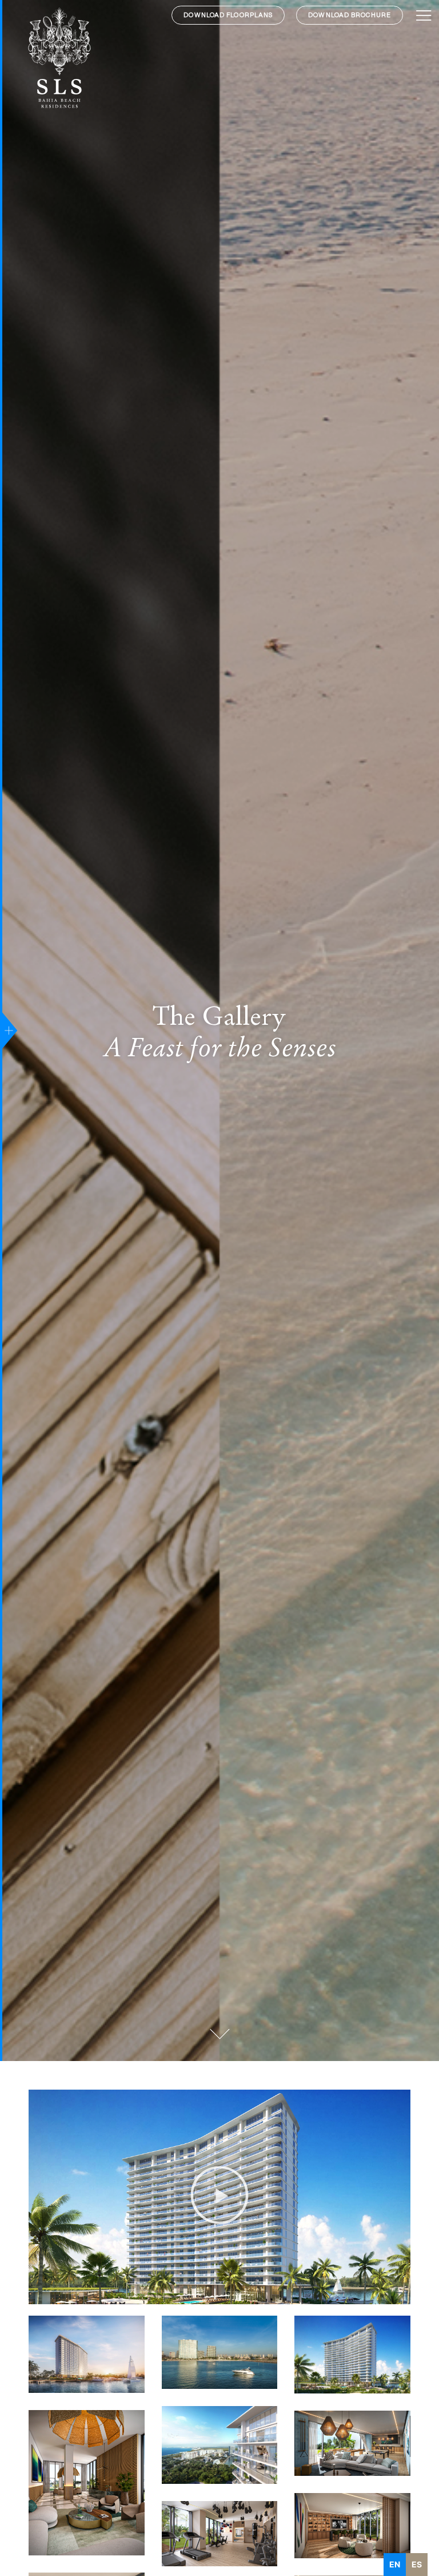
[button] (219, 2197)
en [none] (395, 2564)
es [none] (417, 2564)
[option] (417, 2565)
